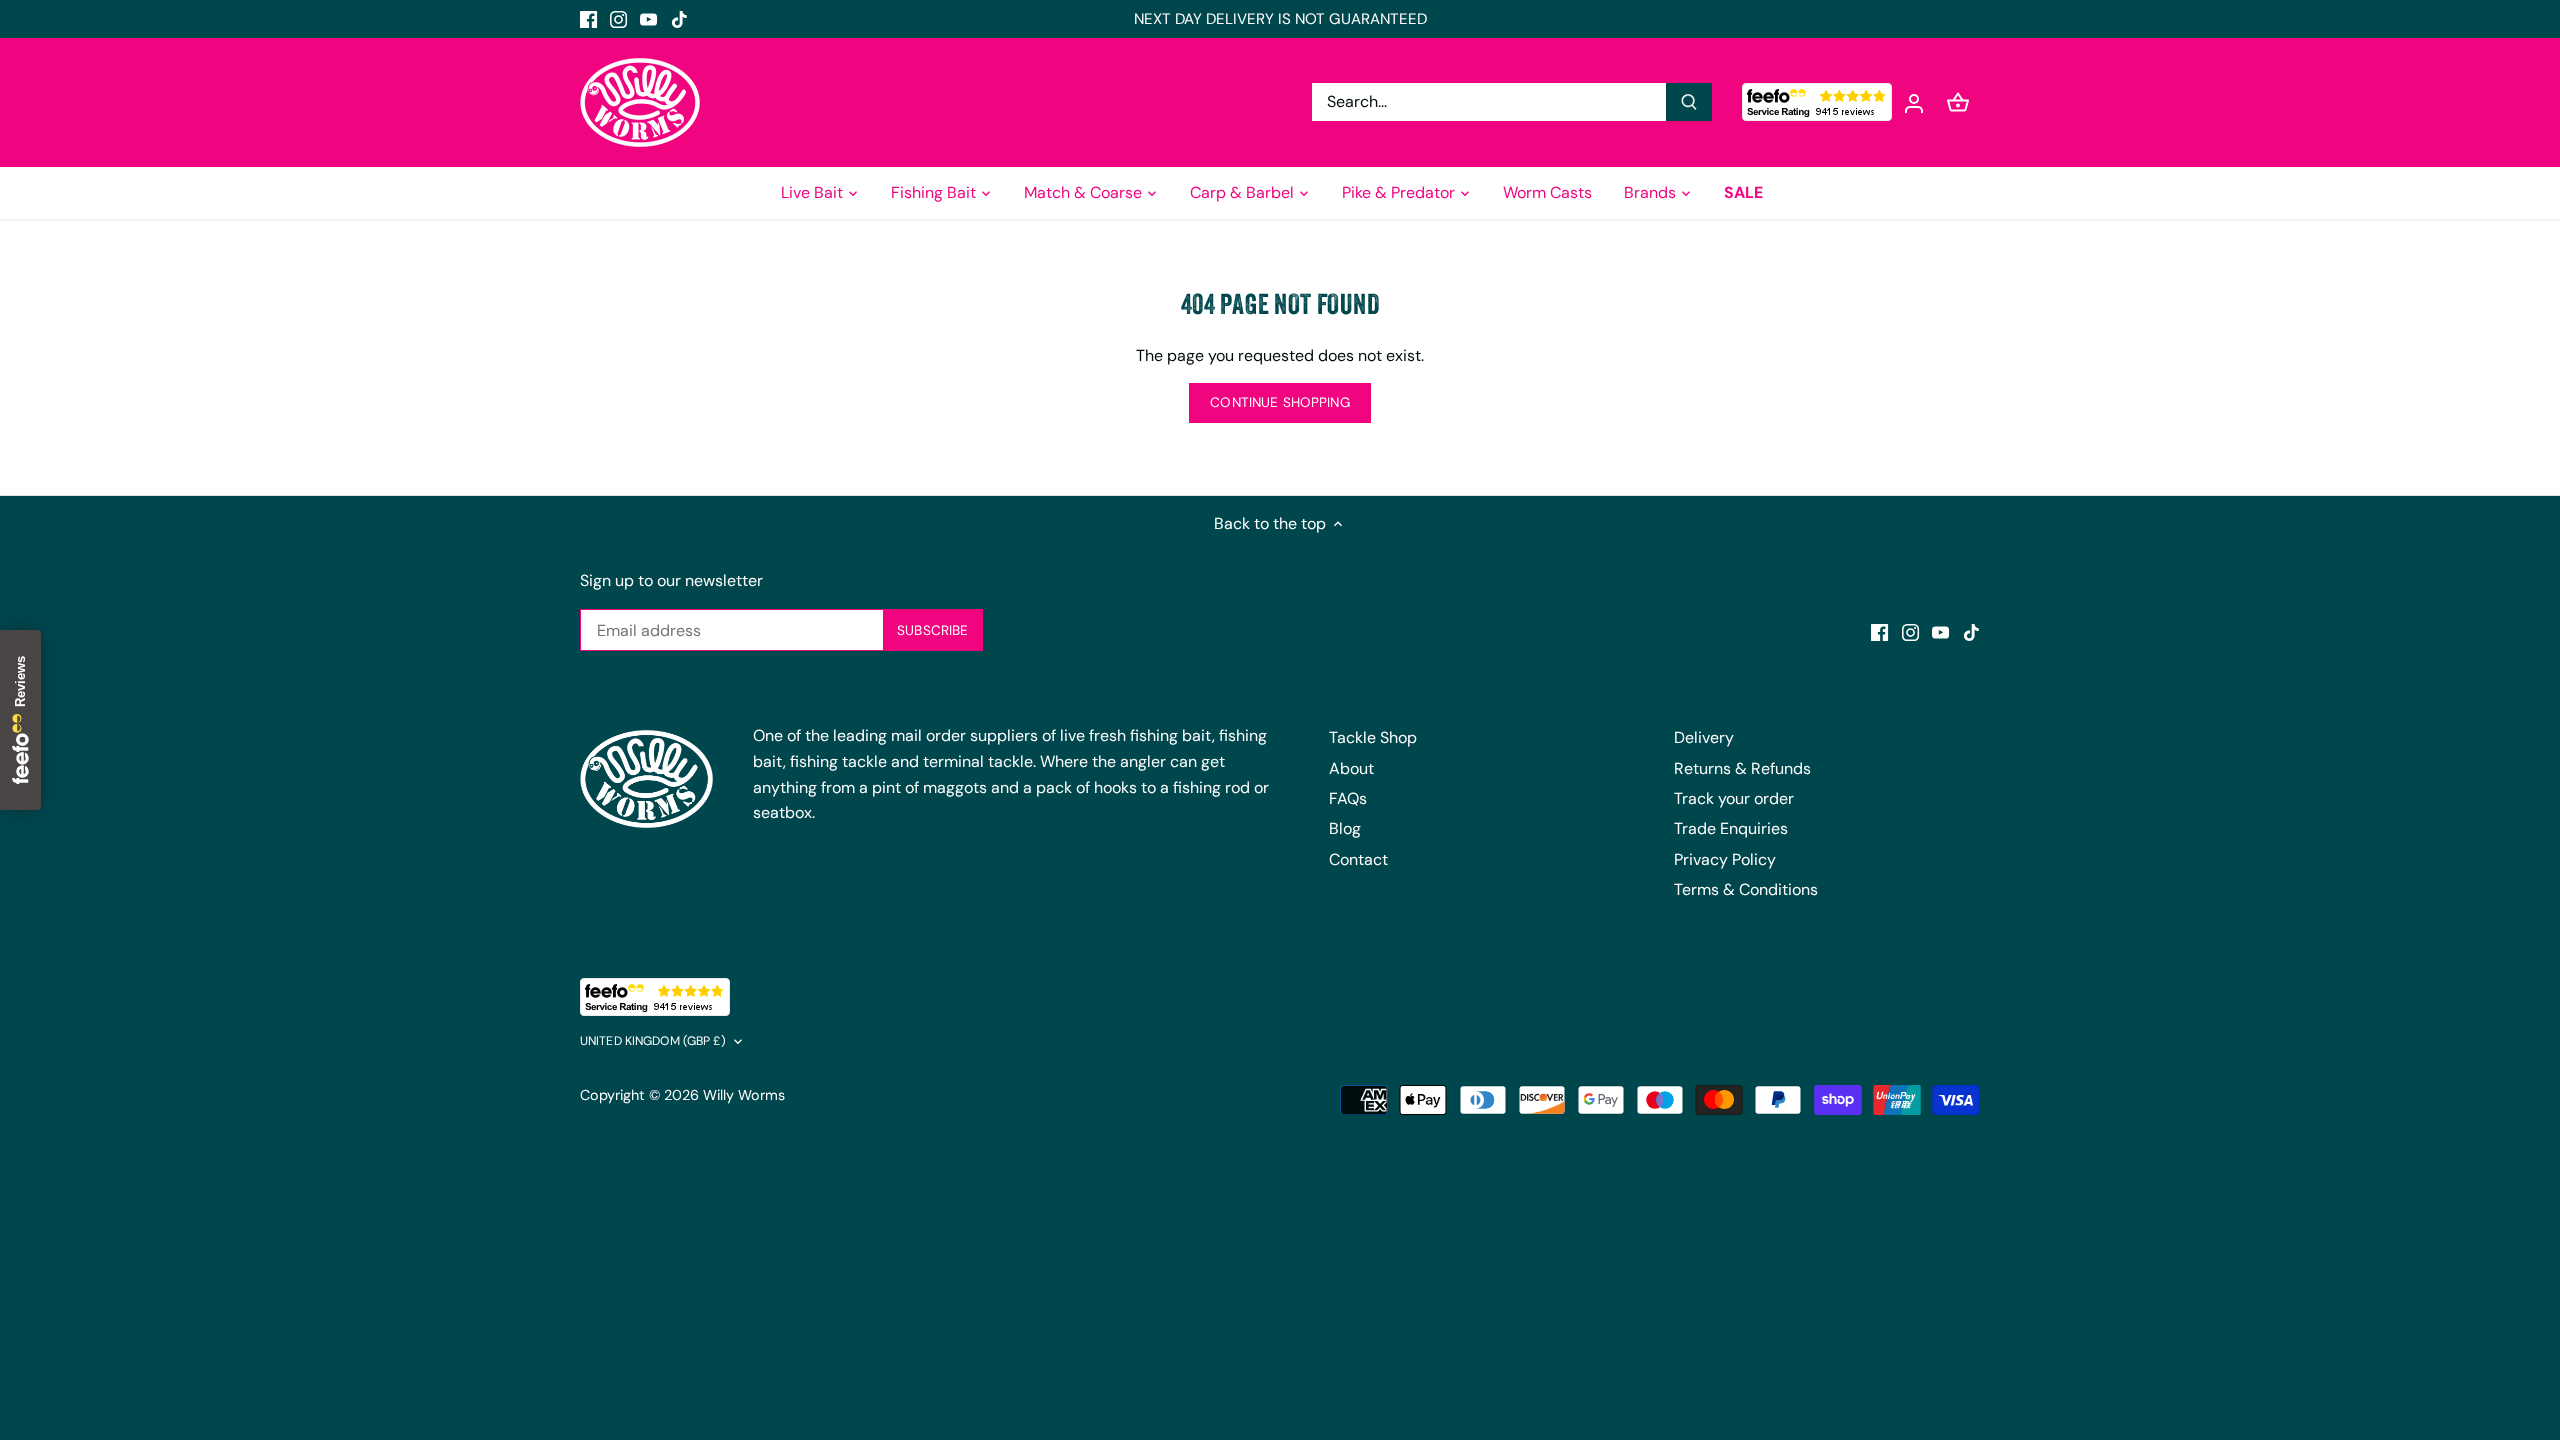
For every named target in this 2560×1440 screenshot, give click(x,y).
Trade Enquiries (1731, 828)
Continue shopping (1279, 402)
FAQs (1348, 798)
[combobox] (1489, 102)
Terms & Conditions (1746, 889)
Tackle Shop (1373, 737)
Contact (1358, 859)
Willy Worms (744, 1095)
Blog (1345, 828)
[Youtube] (648, 19)
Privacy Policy (1725, 859)
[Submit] (1689, 102)
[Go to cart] (1958, 102)
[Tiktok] (679, 19)
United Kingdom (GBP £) (653, 1041)
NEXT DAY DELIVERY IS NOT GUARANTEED (1280, 19)
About (1351, 768)
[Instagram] (618, 19)
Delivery (1704, 737)
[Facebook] (588, 19)
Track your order (1734, 798)
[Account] (1914, 102)
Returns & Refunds (1742, 768)
